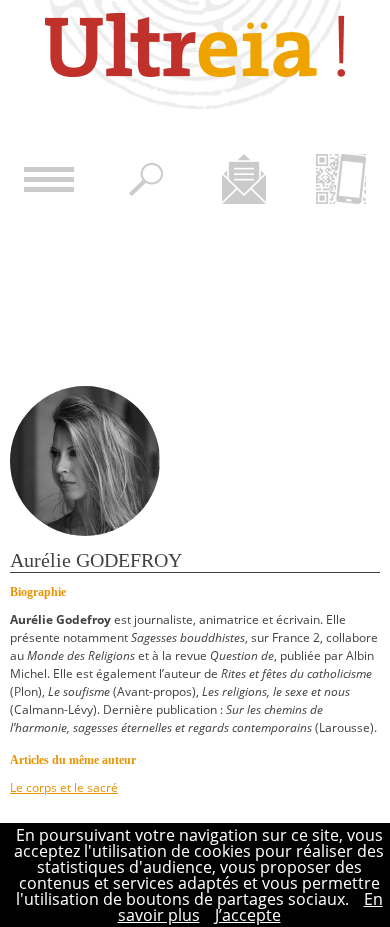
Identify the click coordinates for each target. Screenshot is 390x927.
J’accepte (248, 915)
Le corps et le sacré (64, 787)
